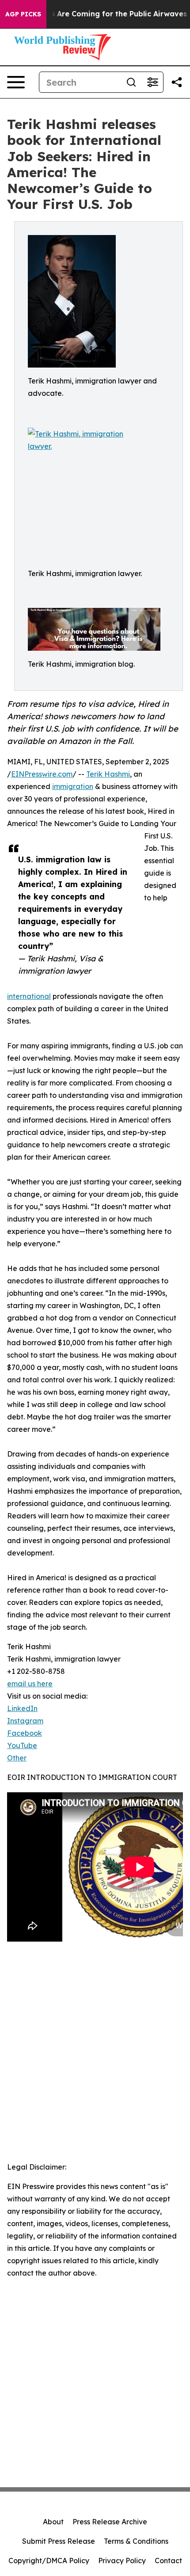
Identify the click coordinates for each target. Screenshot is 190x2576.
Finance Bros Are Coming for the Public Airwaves (97, 14)
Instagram (25, 1721)
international (29, 996)
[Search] (131, 82)
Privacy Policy (122, 2561)
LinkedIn (22, 1708)
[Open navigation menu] (16, 82)
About (53, 2522)
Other (17, 1758)
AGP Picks (23, 14)
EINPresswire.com (42, 774)
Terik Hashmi (108, 774)
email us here (30, 1684)
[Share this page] (177, 82)
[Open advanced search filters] (152, 82)
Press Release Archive (110, 2522)
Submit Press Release (59, 2541)
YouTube (22, 1745)
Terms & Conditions (136, 2541)
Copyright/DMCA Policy (49, 2561)
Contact (168, 2561)
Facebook (25, 1733)
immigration (73, 786)
